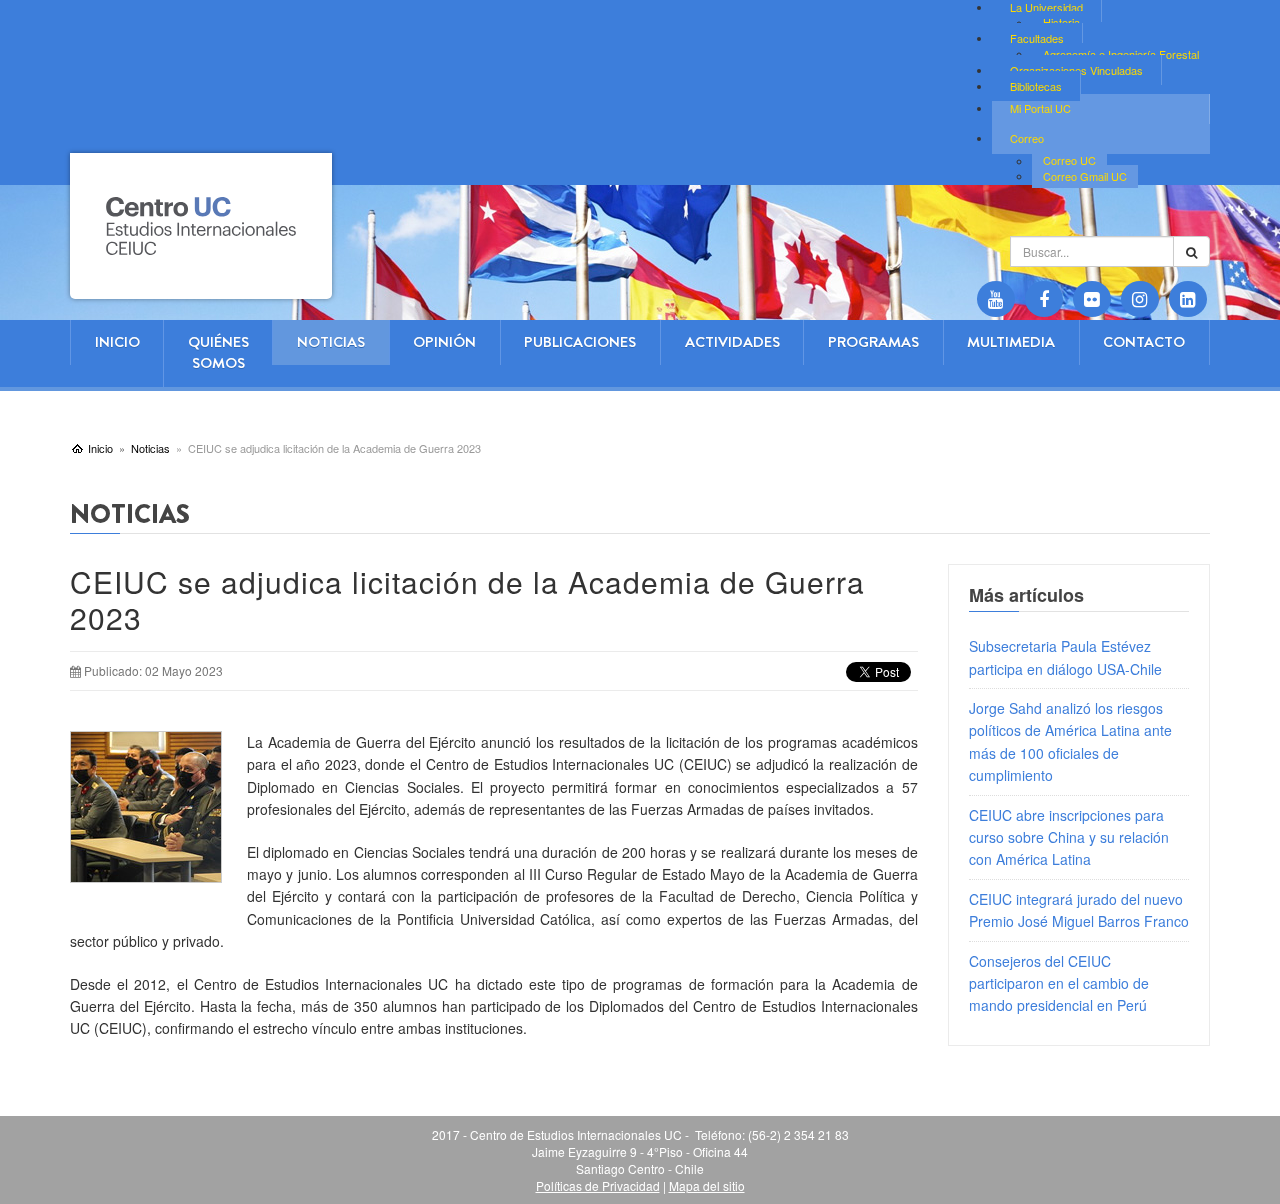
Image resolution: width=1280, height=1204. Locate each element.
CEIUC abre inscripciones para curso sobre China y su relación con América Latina (1069, 837)
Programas (873, 342)
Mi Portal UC (1040, 108)
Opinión (444, 342)
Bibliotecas (1036, 86)
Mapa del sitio (707, 1185)
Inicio (117, 342)
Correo (1027, 138)
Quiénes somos (218, 352)
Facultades (1037, 38)
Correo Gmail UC (1085, 176)
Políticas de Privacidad (598, 1185)
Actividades (732, 342)
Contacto (1144, 342)
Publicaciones (580, 342)
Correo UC (1069, 161)
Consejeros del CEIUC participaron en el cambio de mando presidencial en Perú (1059, 983)
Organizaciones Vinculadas (1076, 70)
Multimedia (1011, 342)
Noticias (331, 342)
